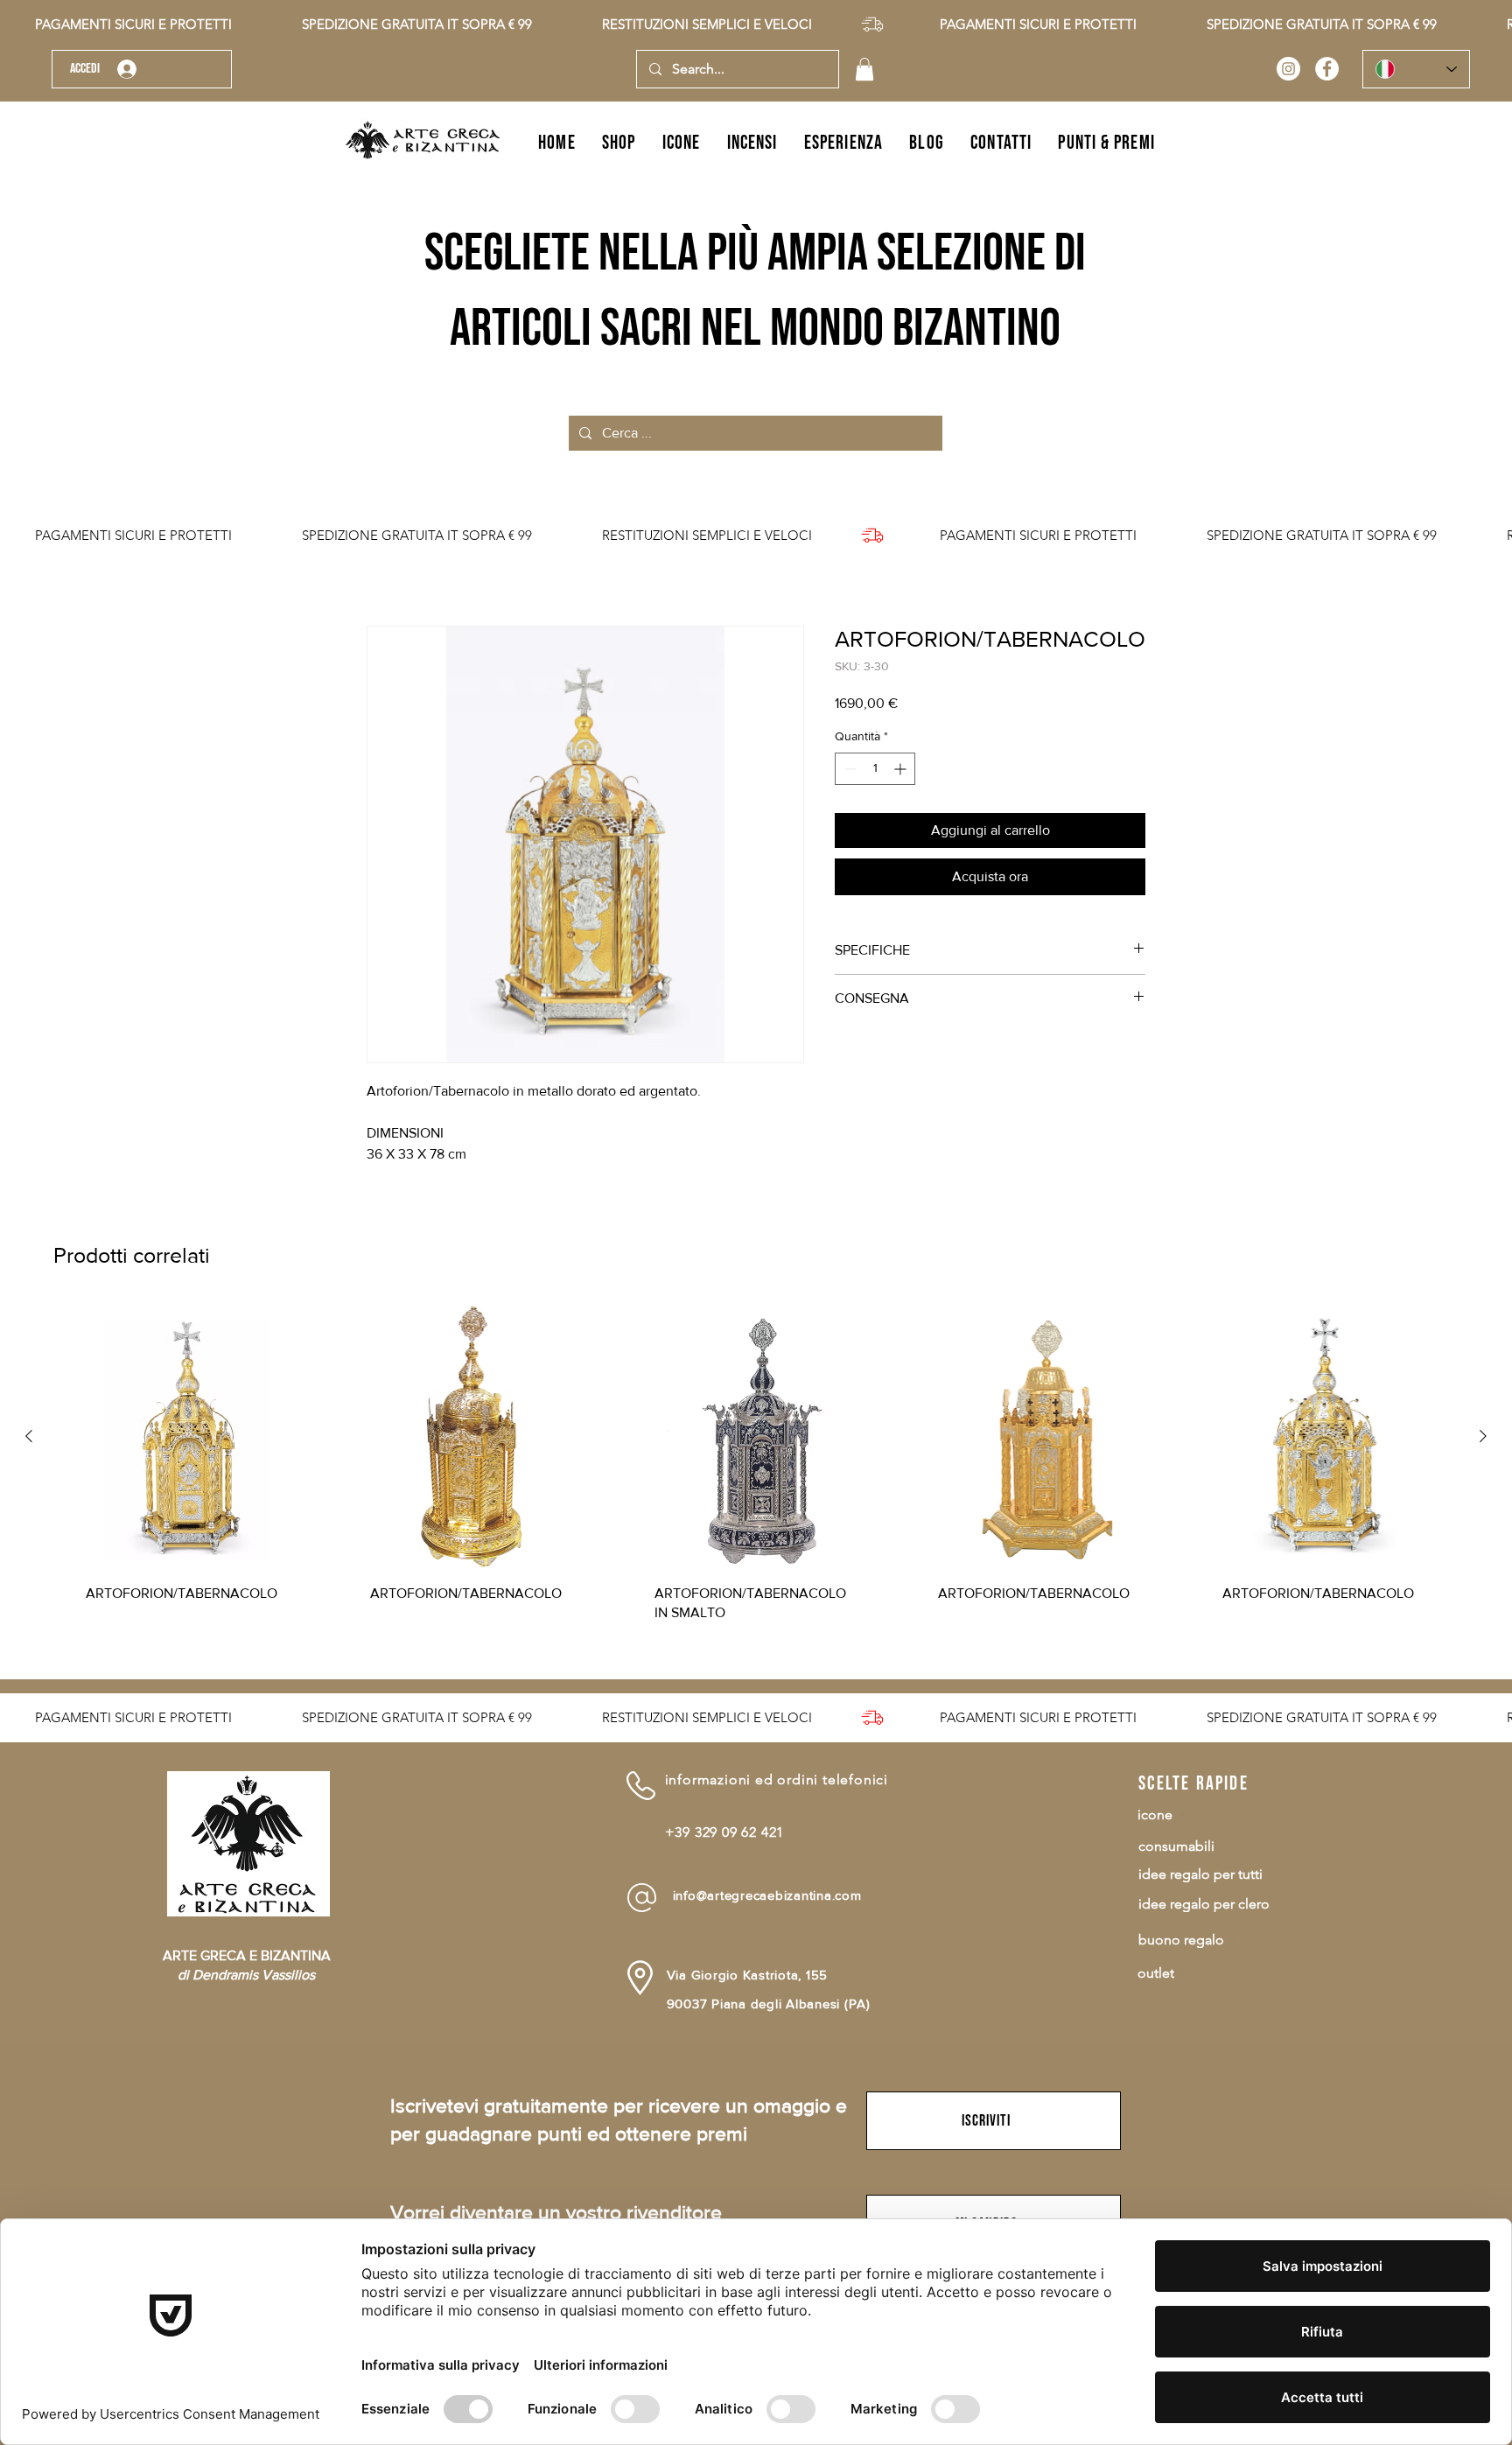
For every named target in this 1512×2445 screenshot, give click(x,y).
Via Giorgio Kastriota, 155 (748, 1975)
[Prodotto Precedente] (29, 1436)
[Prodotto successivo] (1483, 1436)
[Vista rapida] (188, 1436)
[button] (864, 69)
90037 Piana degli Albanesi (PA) (769, 2004)
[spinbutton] (875, 769)
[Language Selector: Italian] (1416, 69)
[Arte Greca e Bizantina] (1288, 69)
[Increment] (902, 769)
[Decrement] (848, 769)
